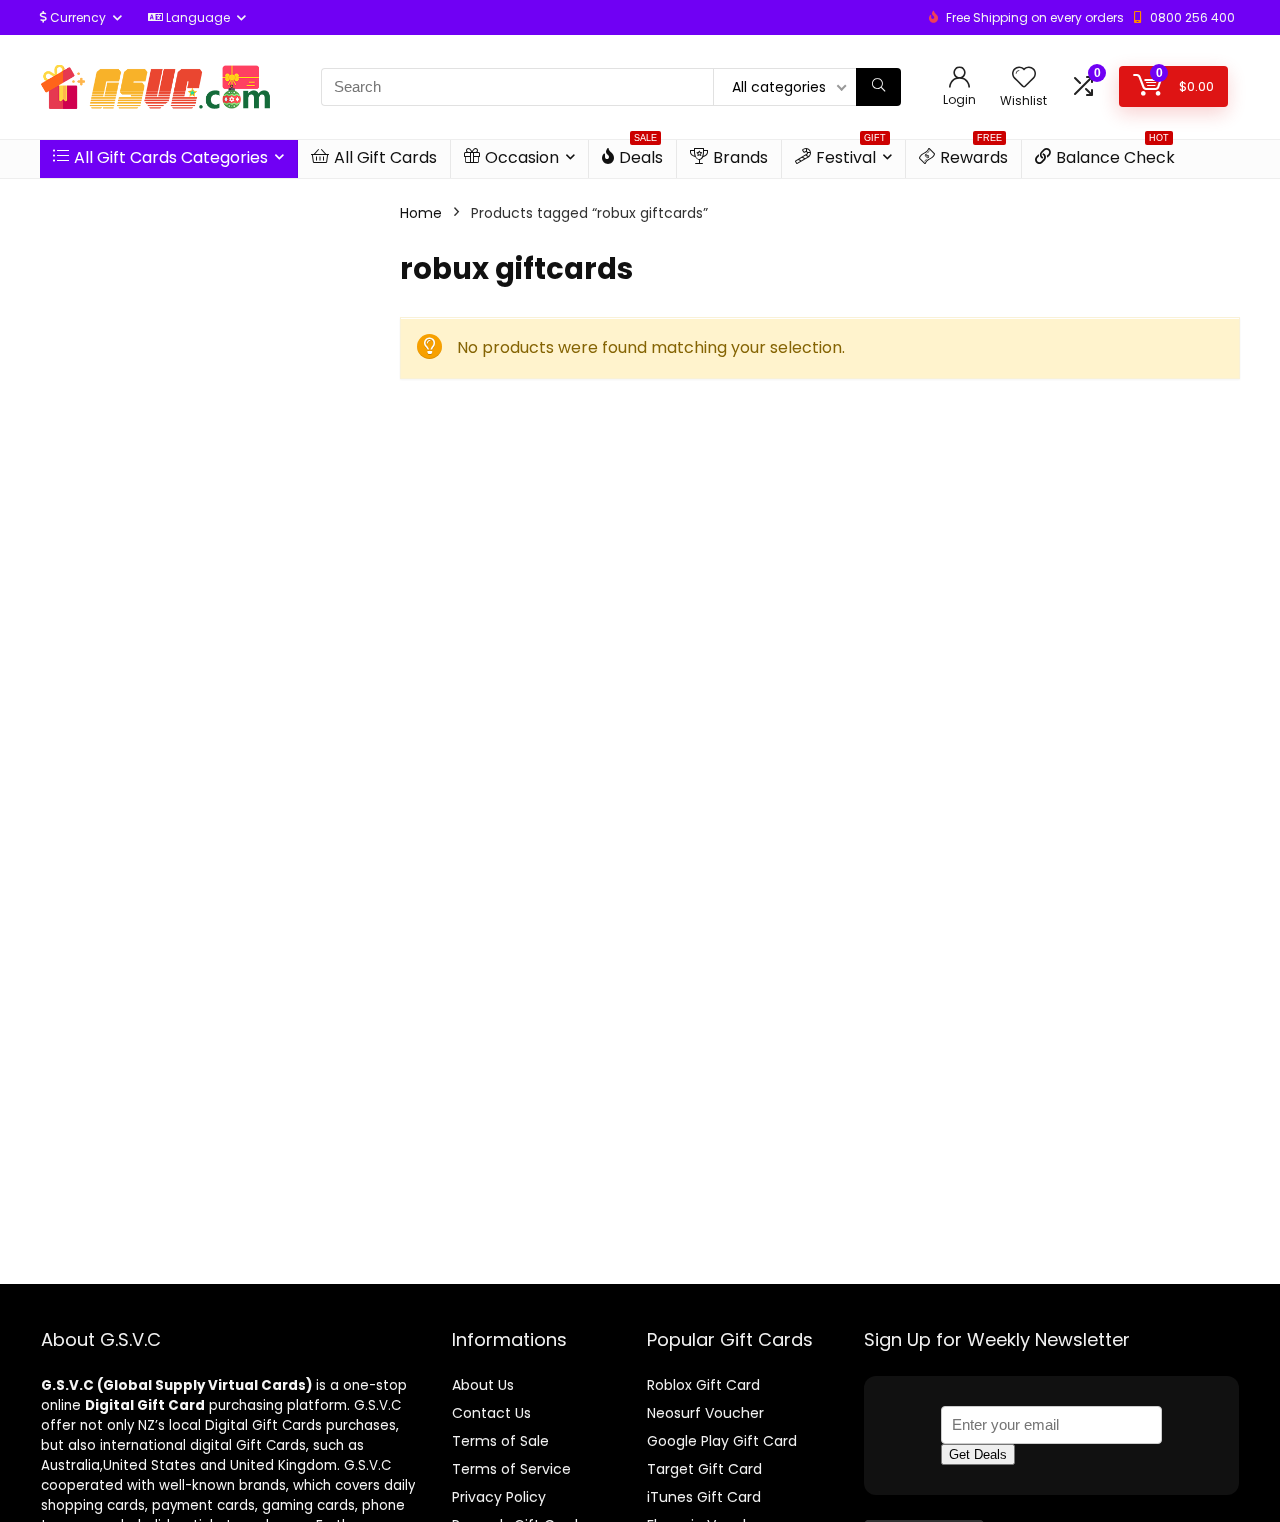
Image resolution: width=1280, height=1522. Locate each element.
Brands (740, 157)
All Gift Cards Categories (171, 157)
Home (421, 213)
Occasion (522, 157)
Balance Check (1115, 154)
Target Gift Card (704, 1469)
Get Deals (978, 1454)
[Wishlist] (1024, 78)
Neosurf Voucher (705, 1413)
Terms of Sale (500, 1441)
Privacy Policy (499, 1497)
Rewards (974, 154)
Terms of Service (511, 1469)
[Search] (878, 87)
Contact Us (491, 1413)
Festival (851, 154)
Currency (76, 17)
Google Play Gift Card (722, 1441)
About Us (483, 1385)
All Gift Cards (385, 157)
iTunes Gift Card (704, 1497)
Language (196, 17)
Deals (641, 154)
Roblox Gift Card (703, 1385)
